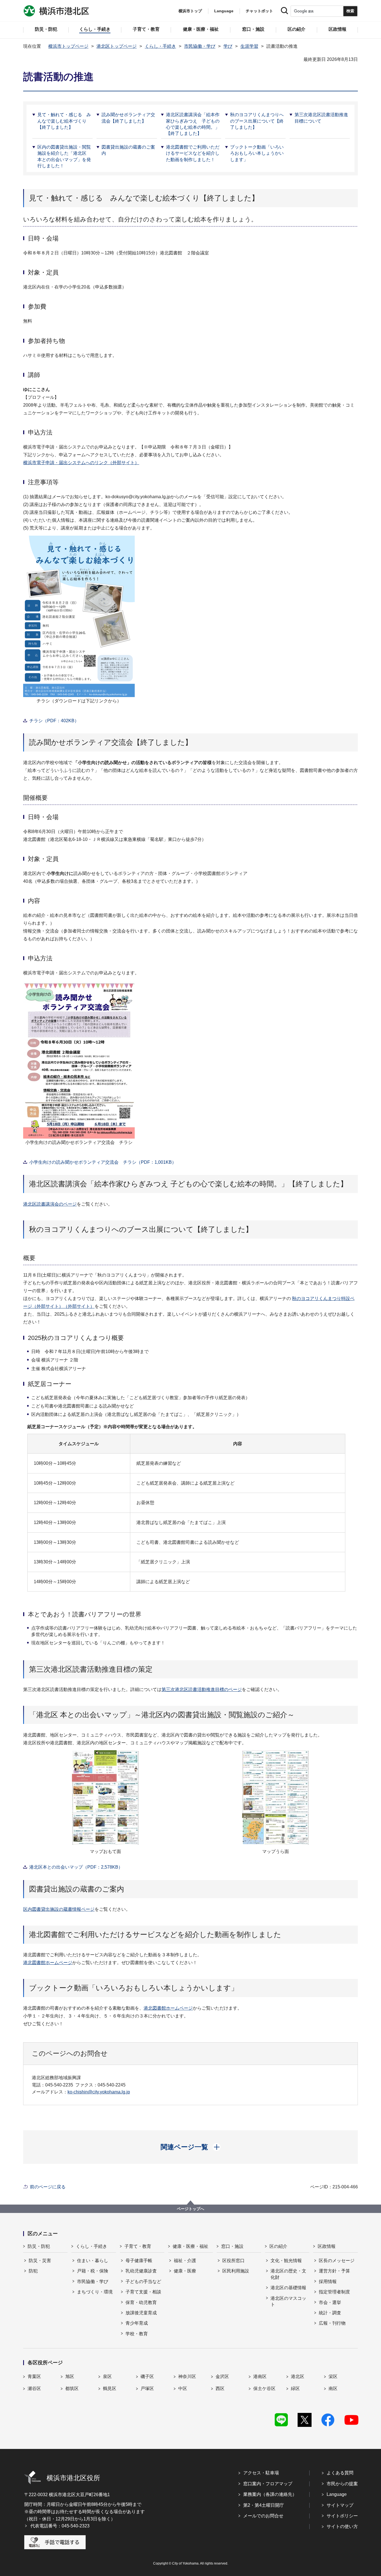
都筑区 (72, 2388)
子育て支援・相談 (143, 2292)
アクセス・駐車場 (261, 2473)
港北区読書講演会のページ (50, 1204)
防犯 (33, 2271)
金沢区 (222, 2376)
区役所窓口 (233, 2261)
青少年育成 (137, 2323)
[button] (191, 2147)
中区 (183, 2388)
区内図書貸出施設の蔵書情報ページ (59, 1909)
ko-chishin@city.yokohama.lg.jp (99, 2092)
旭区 (70, 2376)
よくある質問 (340, 2473)
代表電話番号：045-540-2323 (60, 2526)
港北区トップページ (117, 46)
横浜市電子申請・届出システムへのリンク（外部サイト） (81, 463)
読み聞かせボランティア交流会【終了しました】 (128, 118)
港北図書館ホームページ (48, 1963)
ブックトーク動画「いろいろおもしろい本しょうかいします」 (257, 153)
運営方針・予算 (334, 2271)
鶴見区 (110, 2388)
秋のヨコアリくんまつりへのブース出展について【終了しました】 (257, 121)
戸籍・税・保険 (93, 2271)
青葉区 (34, 2376)
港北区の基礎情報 (288, 2288)
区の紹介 (278, 2246)
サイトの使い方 (342, 2526)
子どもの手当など (143, 2282)
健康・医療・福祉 (191, 2246)
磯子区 (147, 2376)
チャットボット (259, 11)
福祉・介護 (185, 2261)
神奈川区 (187, 2376)
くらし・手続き (160, 46)
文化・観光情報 (286, 2261)
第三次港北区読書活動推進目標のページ (202, 1689)
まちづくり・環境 (95, 2292)
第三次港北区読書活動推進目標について (321, 118)
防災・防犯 (39, 2246)
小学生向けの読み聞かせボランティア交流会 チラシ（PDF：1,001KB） (103, 1162)
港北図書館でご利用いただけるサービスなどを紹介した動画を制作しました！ (193, 153)
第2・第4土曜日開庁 (264, 2505)
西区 (220, 2388)
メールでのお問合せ (263, 2516)
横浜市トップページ (68, 46)
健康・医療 (185, 2271)
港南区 (260, 2376)
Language (337, 2494)
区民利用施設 (236, 2271)
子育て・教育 (138, 2246)
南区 (333, 2388)
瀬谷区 (34, 2388)
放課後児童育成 (141, 2313)
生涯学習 (249, 46)
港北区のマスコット (288, 2301)
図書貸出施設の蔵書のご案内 (128, 150)
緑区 (295, 2388)
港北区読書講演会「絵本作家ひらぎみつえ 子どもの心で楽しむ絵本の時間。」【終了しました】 (193, 124)
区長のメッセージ (337, 2261)
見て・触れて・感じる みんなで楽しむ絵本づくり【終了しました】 (64, 121)
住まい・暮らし (93, 2261)
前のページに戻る (48, 2187)
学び (228, 46)
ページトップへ (191, 2209)
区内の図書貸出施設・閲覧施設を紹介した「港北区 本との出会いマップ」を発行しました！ (64, 156)
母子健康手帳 (139, 2261)
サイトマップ (340, 2505)
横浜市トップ (190, 11)
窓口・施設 (232, 2246)
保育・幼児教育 (141, 2302)
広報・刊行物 (332, 2323)
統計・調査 (330, 2313)
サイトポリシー (342, 2516)
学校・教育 (137, 2334)
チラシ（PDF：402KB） (54, 721)
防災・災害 (40, 2261)
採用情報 (328, 2282)
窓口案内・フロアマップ (268, 2484)
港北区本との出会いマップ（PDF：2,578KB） (76, 1867)
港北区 (298, 2376)
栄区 (333, 2376)
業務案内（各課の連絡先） (270, 2494)
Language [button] (224, 11)
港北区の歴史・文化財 (288, 2274)
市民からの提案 (342, 2484)
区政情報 (327, 2246)
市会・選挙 (330, 2302)
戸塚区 (147, 2388)
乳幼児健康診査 (141, 2271)
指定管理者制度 (334, 2292)
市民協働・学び (200, 46)
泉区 (107, 2376)
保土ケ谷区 (264, 2388)
